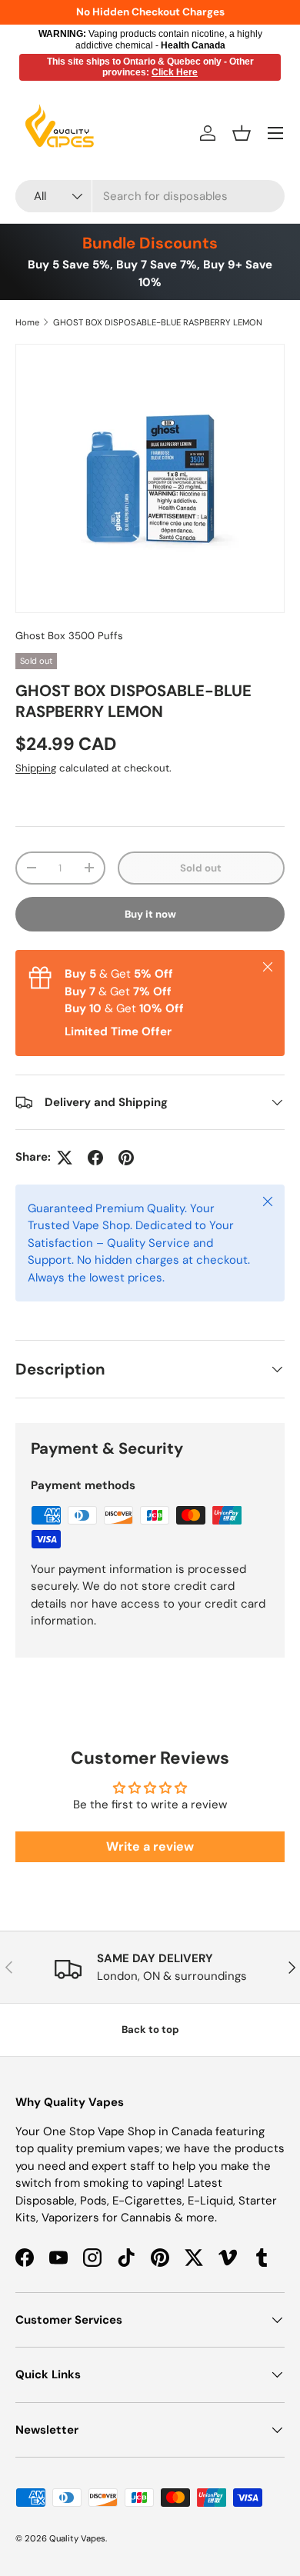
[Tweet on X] (65, 1158)
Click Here (175, 72)
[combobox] (150, 196)
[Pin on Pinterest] (126, 1158)
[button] (242, 133)
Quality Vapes (77, 2538)
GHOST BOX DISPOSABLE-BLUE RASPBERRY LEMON (158, 322)
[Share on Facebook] (95, 1158)
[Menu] (275, 133)
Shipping (36, 768)
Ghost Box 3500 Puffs (69, 636)
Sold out (201, 868)
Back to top (150, 2029)
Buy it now (150, 914)
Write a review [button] (150, 1846)
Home (27, 322)
